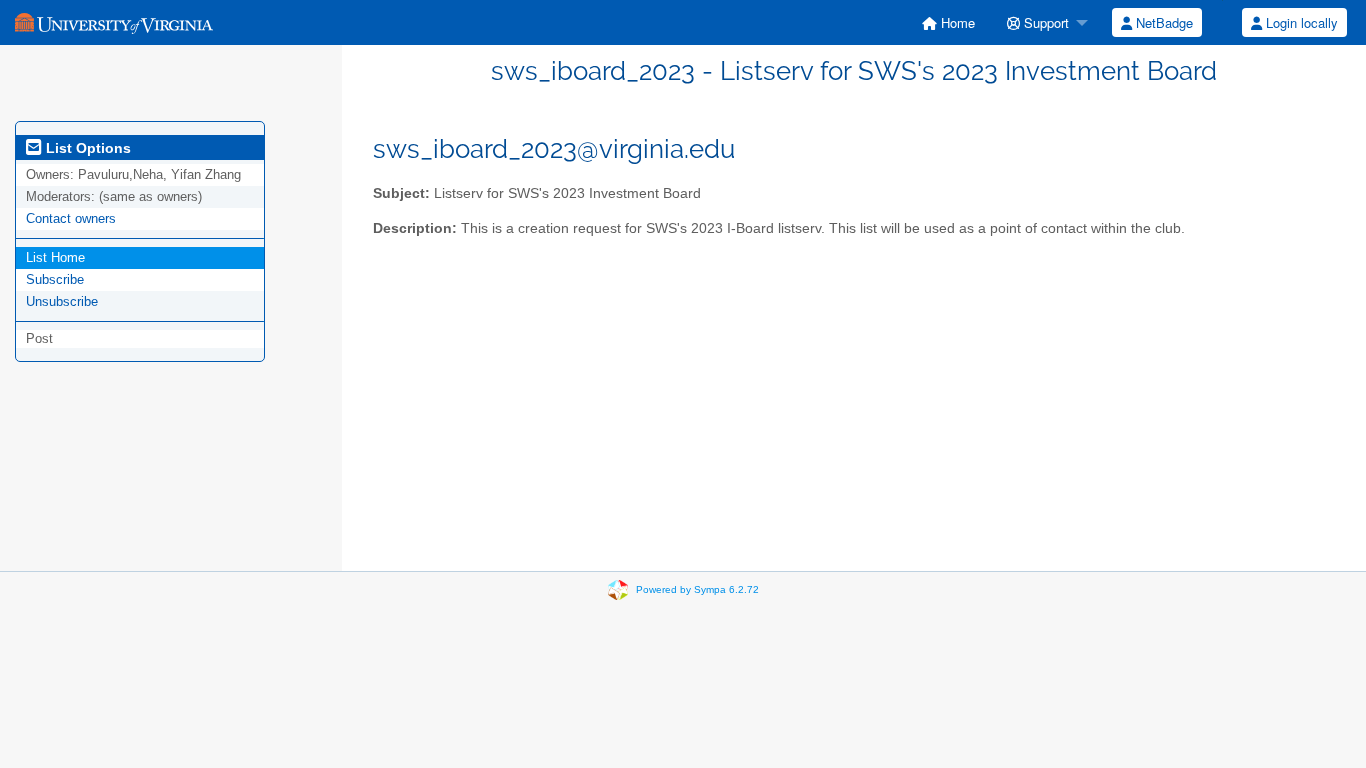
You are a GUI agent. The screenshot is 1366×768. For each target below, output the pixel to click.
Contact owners (71, 218)
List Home (55, 257)
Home (956, 22)
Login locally (1300, 22)
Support (1044, 22)
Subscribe (55, 279)
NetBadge (1162, 22)
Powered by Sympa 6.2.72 (697, 589)
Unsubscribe (62, 301)
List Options (86, 148)
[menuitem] (948, 22)
